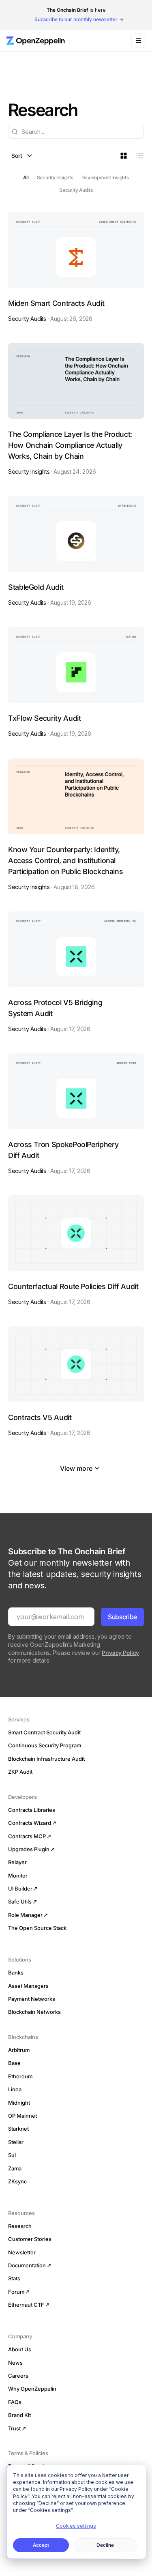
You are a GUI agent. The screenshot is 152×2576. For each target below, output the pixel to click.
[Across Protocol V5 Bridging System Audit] (76, 972)
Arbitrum (19, 2050)
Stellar (16, 2142)
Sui (12, 2155)
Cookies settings (76, 2526)
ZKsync (17, 2181)
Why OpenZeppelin (32, 2389)
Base (14, 2063)
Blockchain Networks (34, 2012)
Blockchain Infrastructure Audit (46, 1759)
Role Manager (25, 1915)
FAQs (15, 2402)
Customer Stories (30, 2239)
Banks (16, 1972)
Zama (15, 2168)
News (15, 2363)
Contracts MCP (27, 1836)
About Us (20, 2349)
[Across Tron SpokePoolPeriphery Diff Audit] (76, 1114)
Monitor (18, 1876)
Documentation (27, 2265)
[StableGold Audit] (76, 551)
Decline (105, 2545)
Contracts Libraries (32, 1810)
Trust (14, 2428)
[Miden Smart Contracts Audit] (76, 267)
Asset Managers (28, 1986)
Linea (15, 2089)
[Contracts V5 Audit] (76, 1382)
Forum (16, 2292)
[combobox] (76, 132)
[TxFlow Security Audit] (76, 682)
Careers (18, 2376)
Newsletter (22, 2252)
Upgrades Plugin (29, 1849)
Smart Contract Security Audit (44, 1732)
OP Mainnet (22, 2116)
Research (20, 2226)
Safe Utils (20, 1901)
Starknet (18, 2129)
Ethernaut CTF (26, 2305)
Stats (14, 2278)
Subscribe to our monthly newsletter (76, 19)
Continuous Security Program (45, 1745)
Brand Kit (19, 2415)
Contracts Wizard (30, 1823)
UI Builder (20, 1888)
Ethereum (20, 2076)
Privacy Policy (120, 1653)
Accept (41, 2545)
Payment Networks (32, 1999)
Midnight (19, 2103)
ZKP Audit (20, 1772)
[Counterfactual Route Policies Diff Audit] (76, 1251)
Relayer (17, 1862)
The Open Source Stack (37, 1928)
